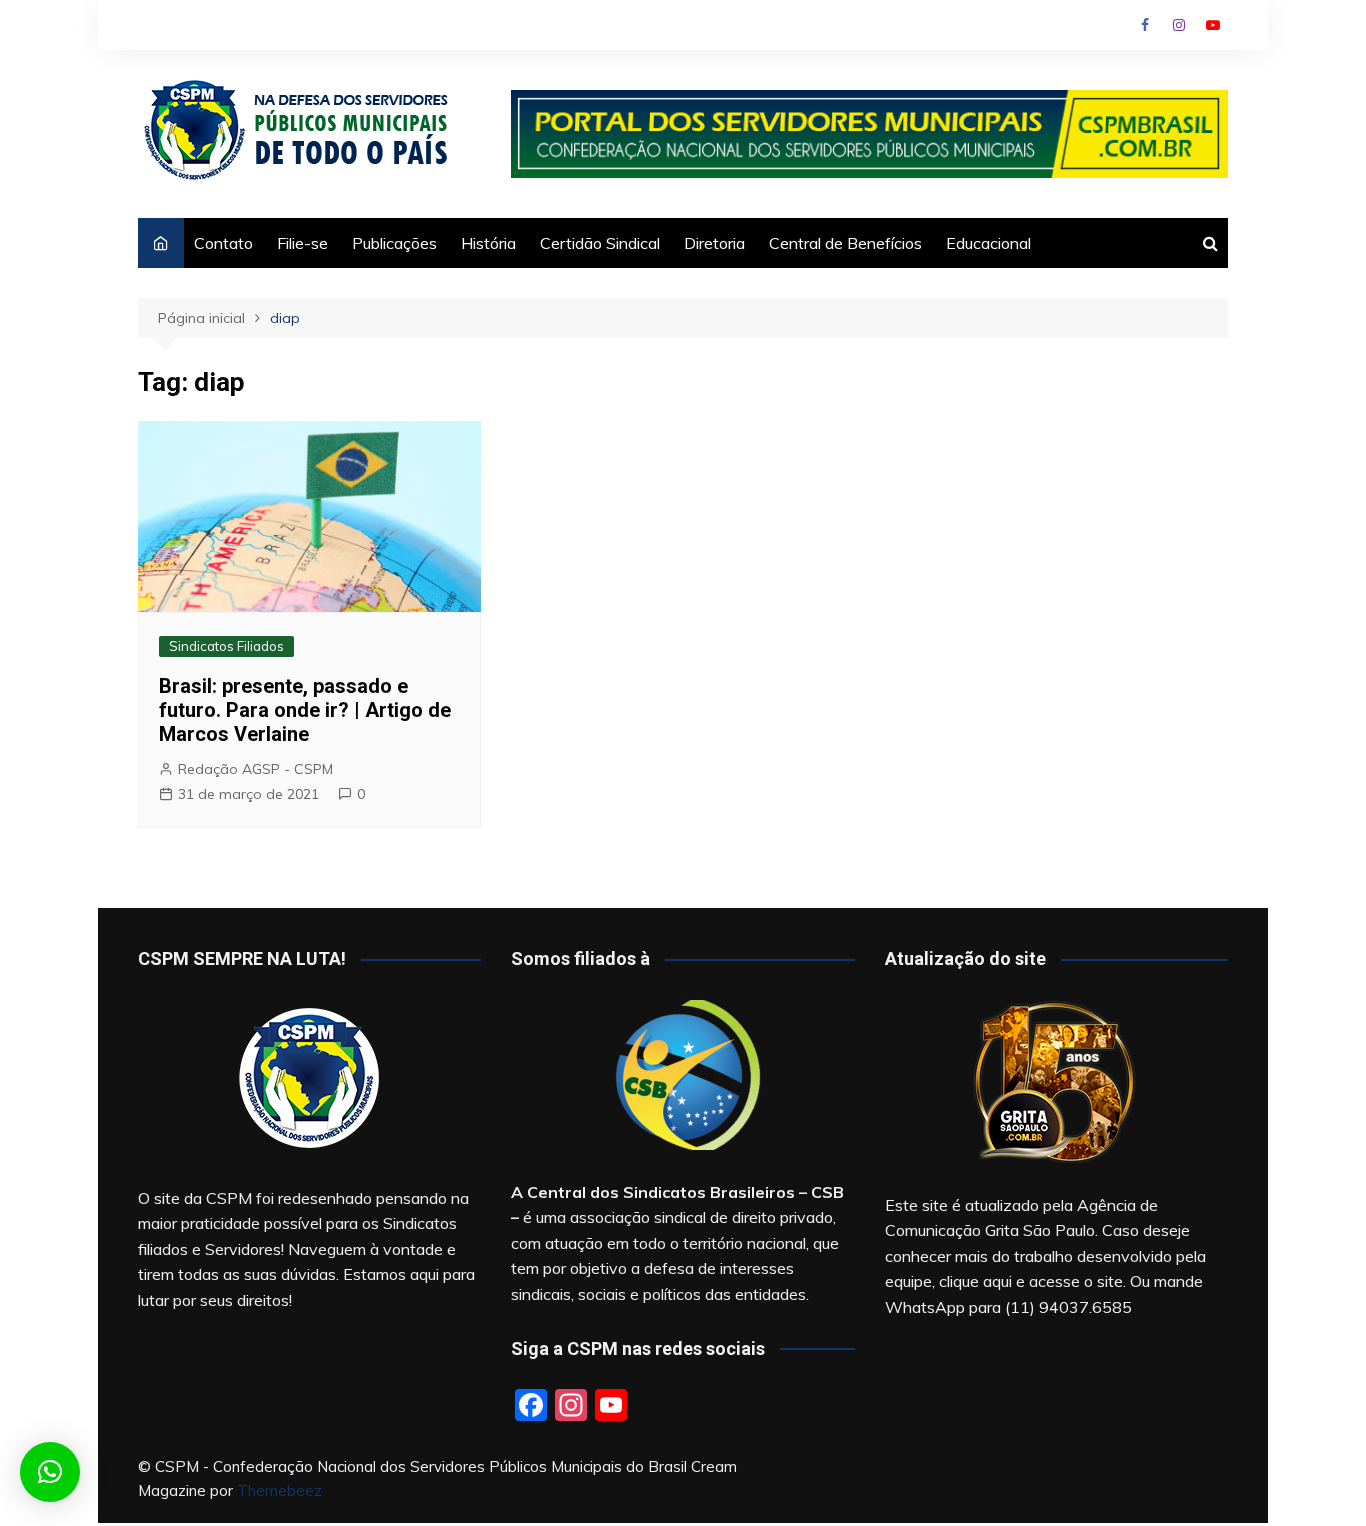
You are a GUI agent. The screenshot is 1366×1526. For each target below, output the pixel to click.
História (488, 243)
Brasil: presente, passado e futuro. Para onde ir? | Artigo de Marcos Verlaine (305, 710)
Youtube (1213, 25)
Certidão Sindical (600, 243)
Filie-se (302, 243)
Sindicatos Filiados (226, 646)
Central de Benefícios (845, 243)
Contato (223, 243)
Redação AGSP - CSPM (255, 769)
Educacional (988, 243)
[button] (50, 1472)
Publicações (394, 243)
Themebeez (279, 1490)
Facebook (1145, 25)
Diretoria (714, 243)
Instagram (1179, 25)
